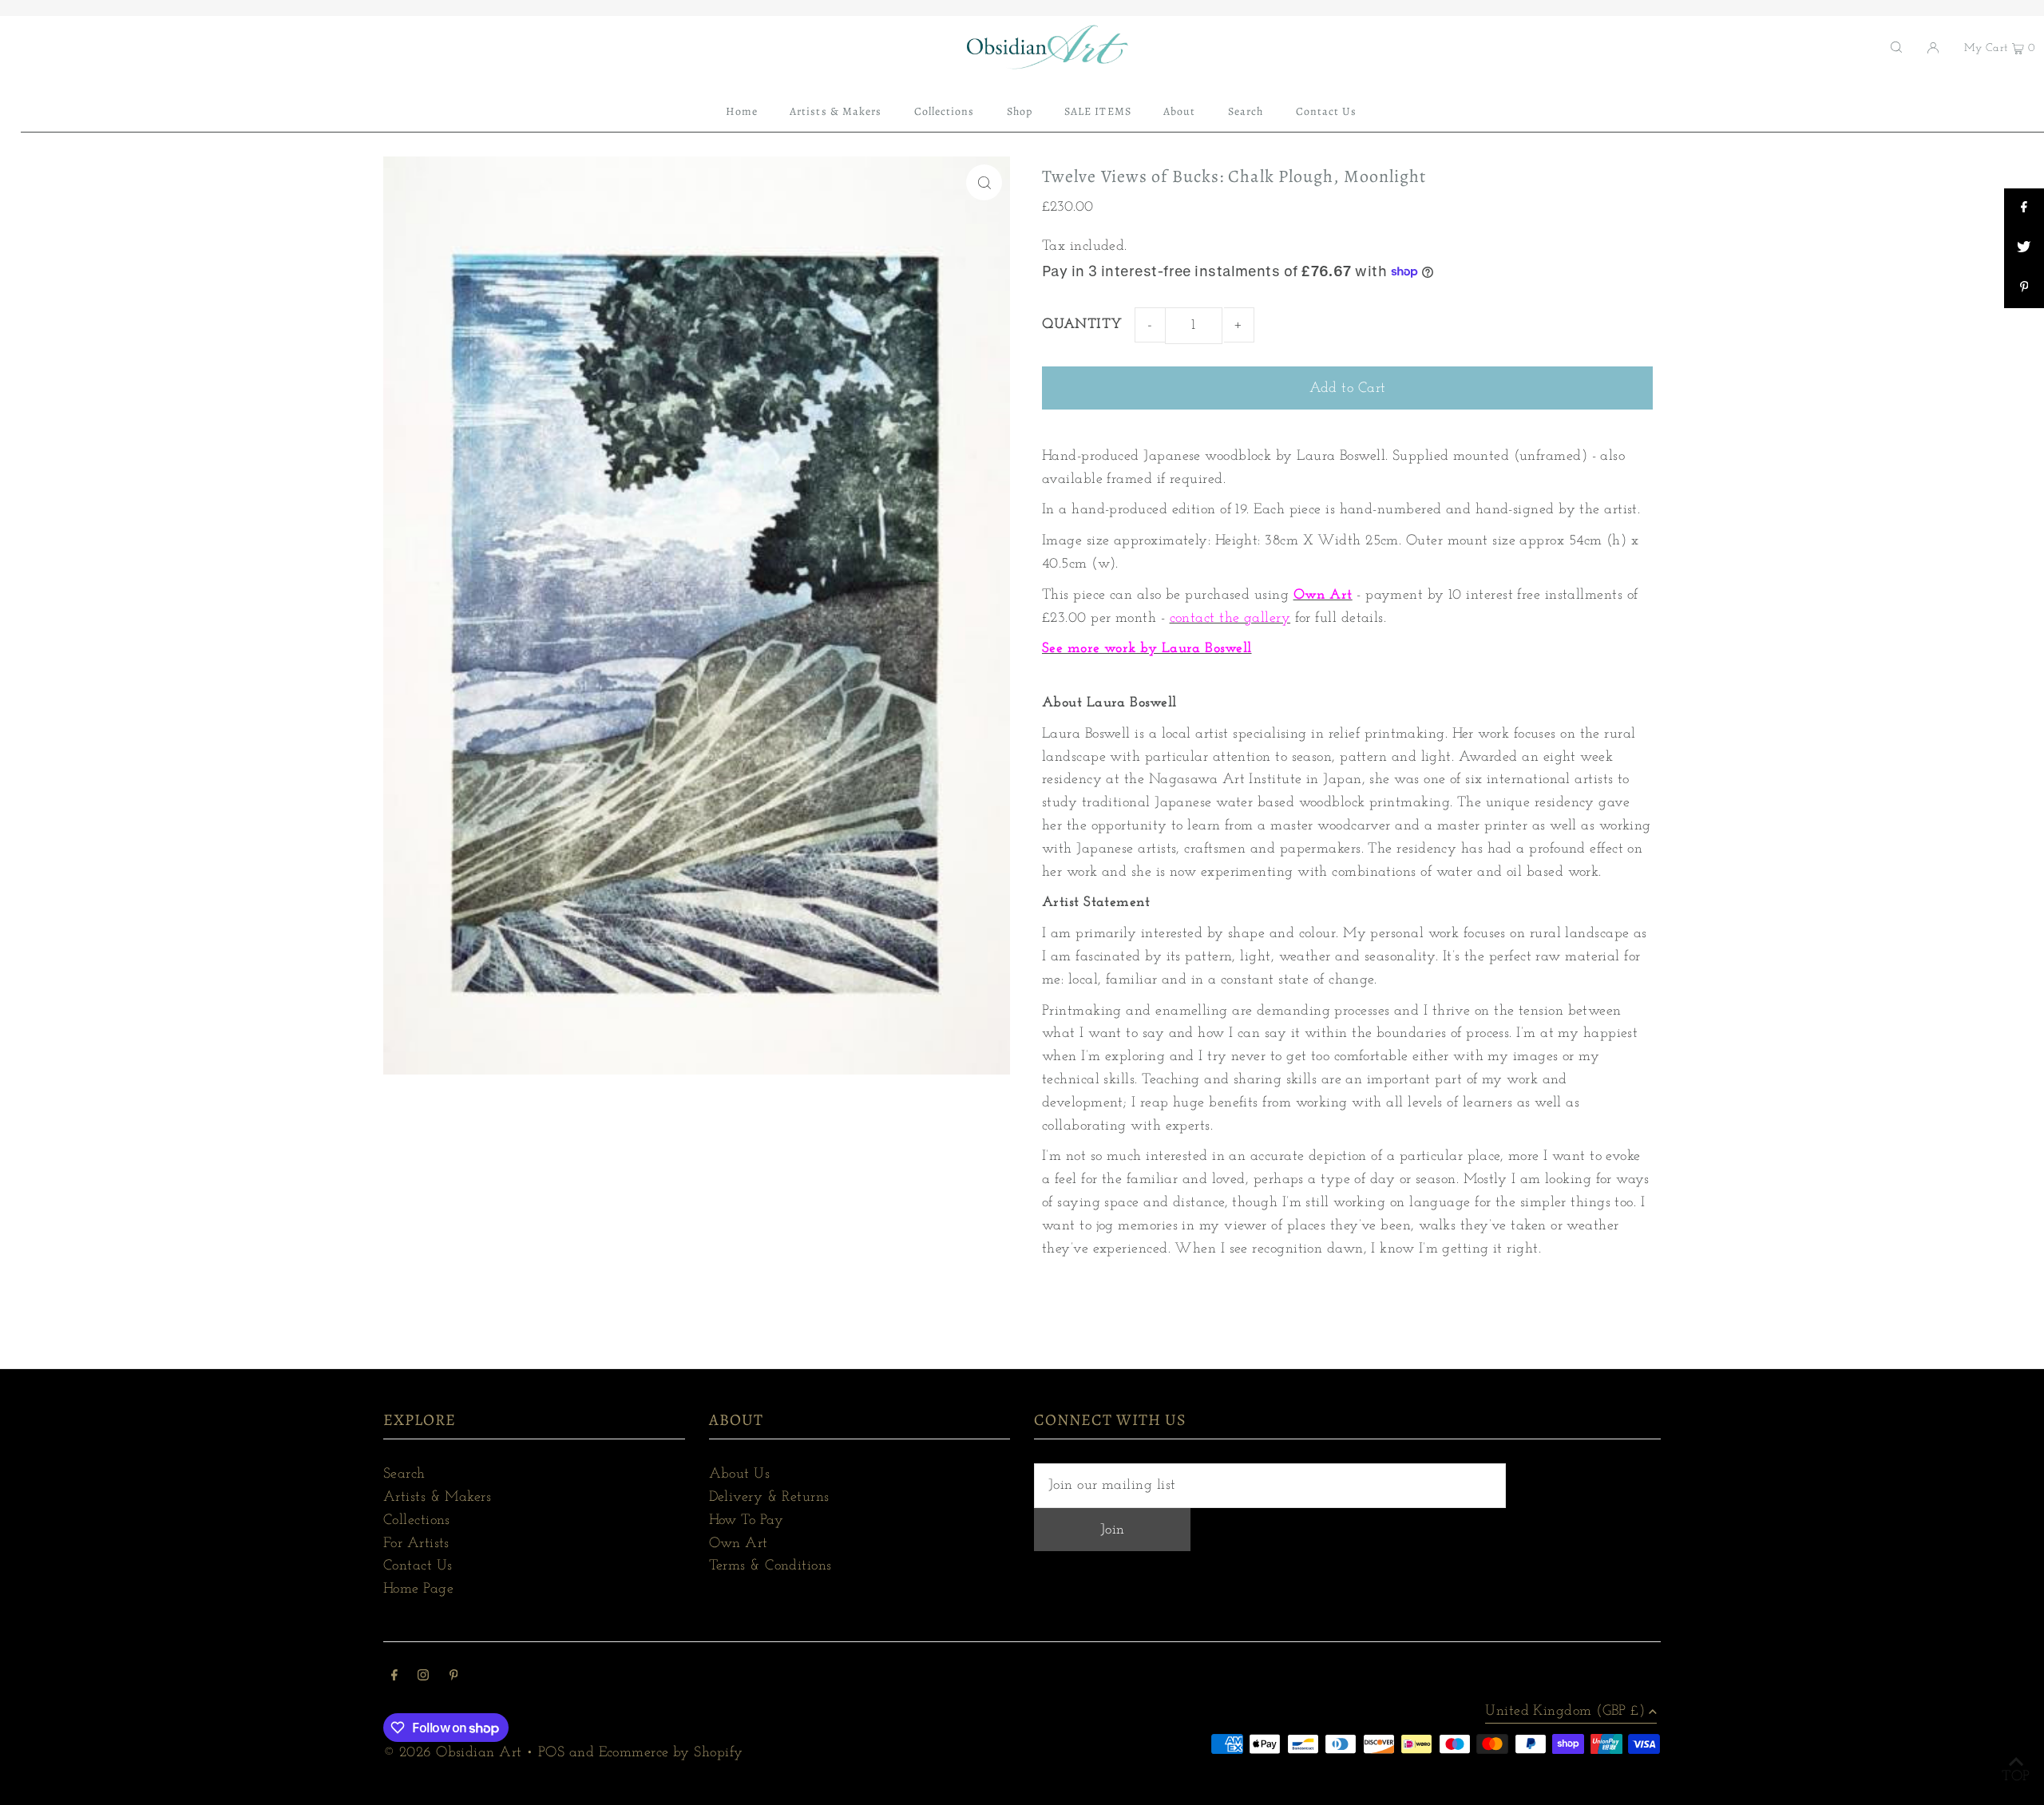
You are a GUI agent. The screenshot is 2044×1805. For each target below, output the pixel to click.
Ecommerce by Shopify (671, 1753)
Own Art (739, 1544)
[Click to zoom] (984, 182)
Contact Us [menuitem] (1327, 111)
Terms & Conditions (770, 1566)
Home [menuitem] (742, 111)
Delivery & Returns (769, 1498)
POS (551, 1753)
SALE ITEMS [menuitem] (1098, 111)
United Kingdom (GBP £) (1565, 1712)
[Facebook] (394, 1678)
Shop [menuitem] (1020, 111)
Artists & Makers (437, 1498)
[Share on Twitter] (2024, 248)
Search (404, 1474)
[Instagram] (423, 1678)
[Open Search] (1896, 47)
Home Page (418, 1589)
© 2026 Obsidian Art (453, 1753)
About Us (740, 1474)
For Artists (416, 1544)
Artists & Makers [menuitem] (836, 111)
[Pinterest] (454, 1678)
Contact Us (418, 1566)
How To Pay (747, 1521)
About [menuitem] (1179, 111)
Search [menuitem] (1246, 111)
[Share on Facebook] (2024, 208)
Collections (417, 1521)
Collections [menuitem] (945, 111)
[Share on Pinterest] (2024, 288)
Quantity (1082, 325)
